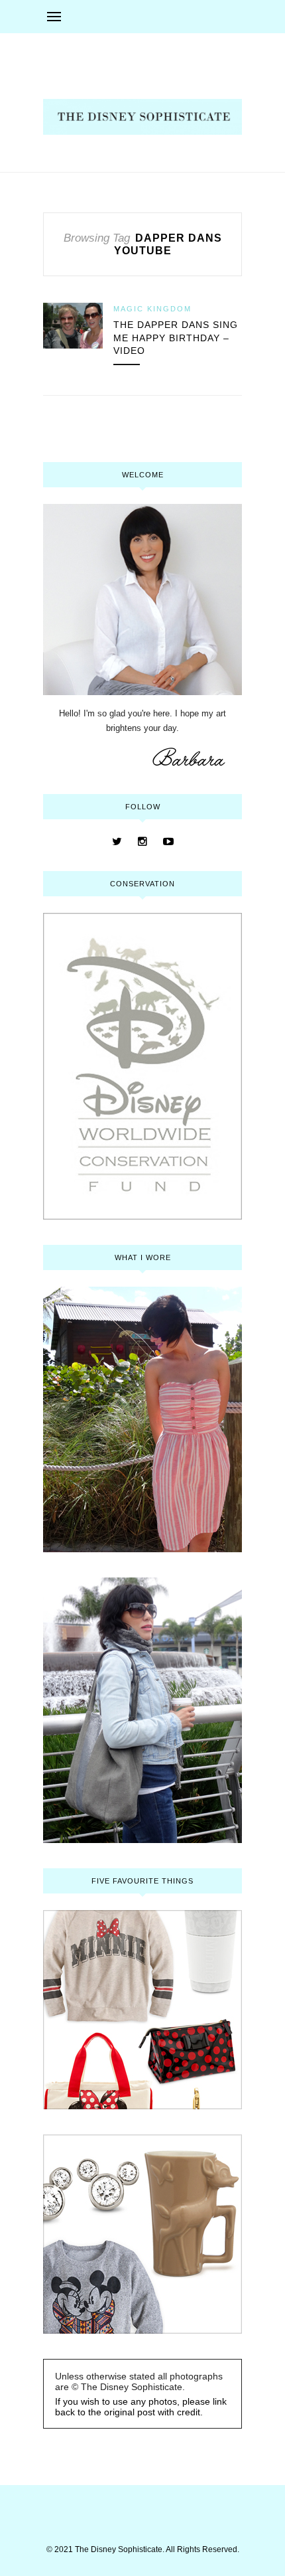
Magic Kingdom (152, 309)
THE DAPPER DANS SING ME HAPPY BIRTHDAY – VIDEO (176, 338)
